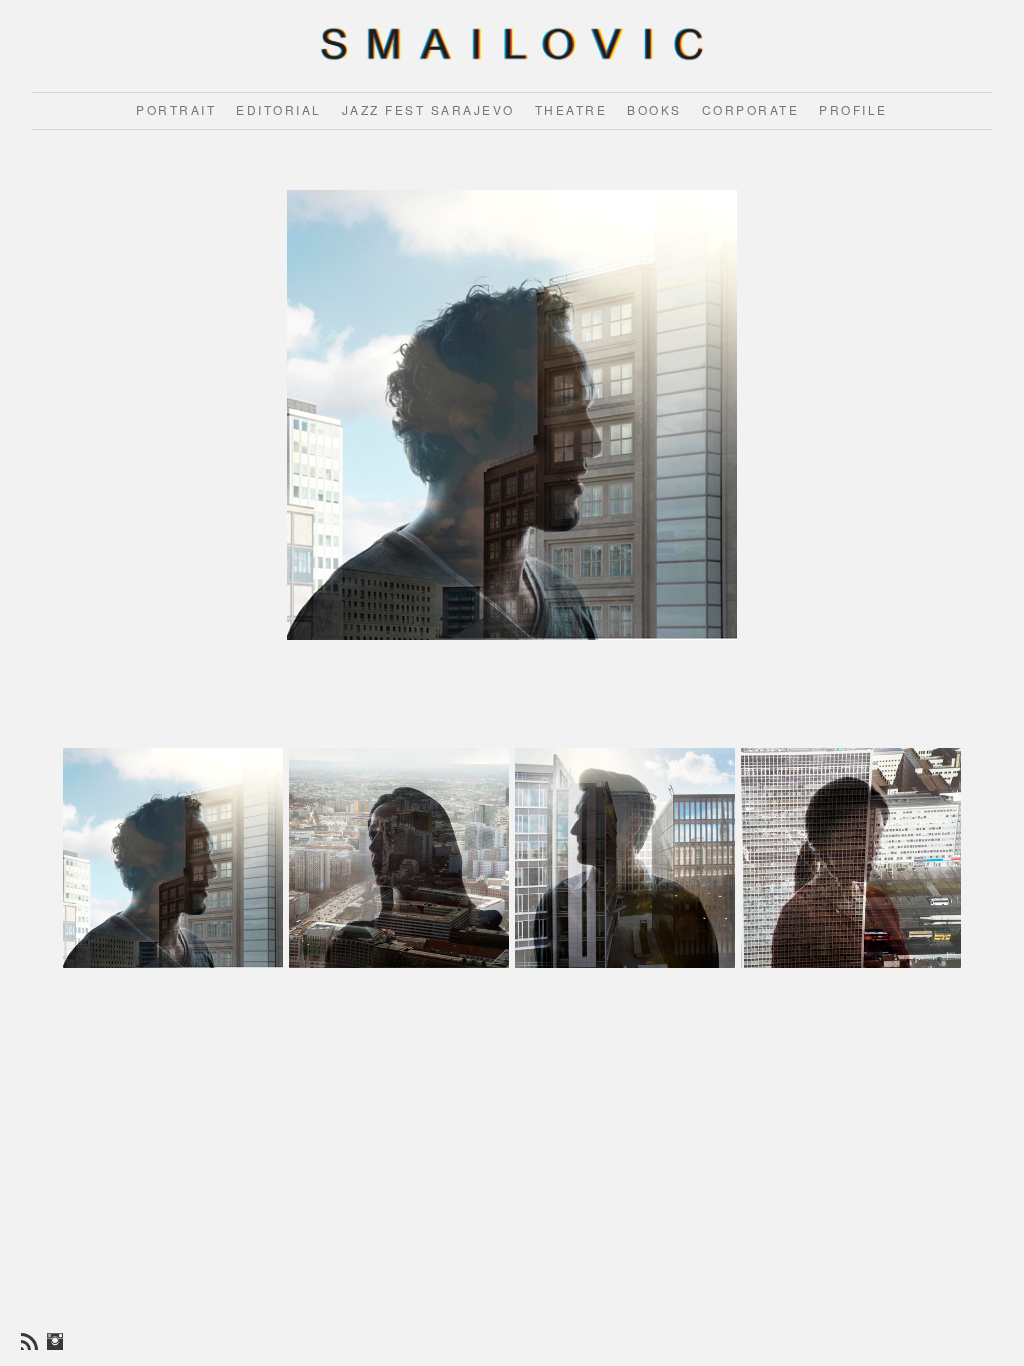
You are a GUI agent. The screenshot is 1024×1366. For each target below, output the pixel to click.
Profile (853, 109)
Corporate (751, 109)
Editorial (279, 109)
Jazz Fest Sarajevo (428, 109)
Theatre (571, 109)
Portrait (176, 109)
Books (654, 109)
